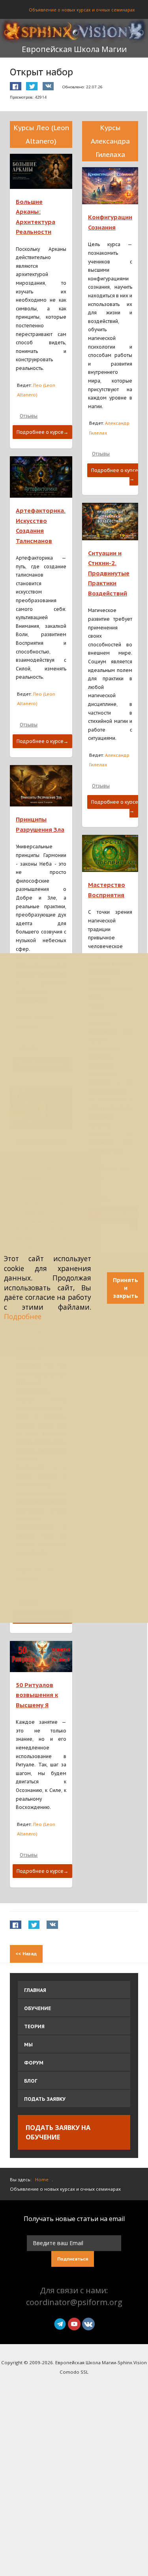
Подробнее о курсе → (115, 475)
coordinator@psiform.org (74, 2302)
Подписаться (73, 2259)
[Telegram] (60, 2323)
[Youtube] (74, 2323)
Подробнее (23, 1317)
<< (26, 1953)
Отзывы (29, 416)
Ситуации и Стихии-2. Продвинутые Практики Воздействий (109, 573)
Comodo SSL (74, 2372)
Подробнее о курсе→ (42, 432)
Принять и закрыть (126, 1288)
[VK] (88, 2323)
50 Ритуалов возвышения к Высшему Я (37, 1695)
